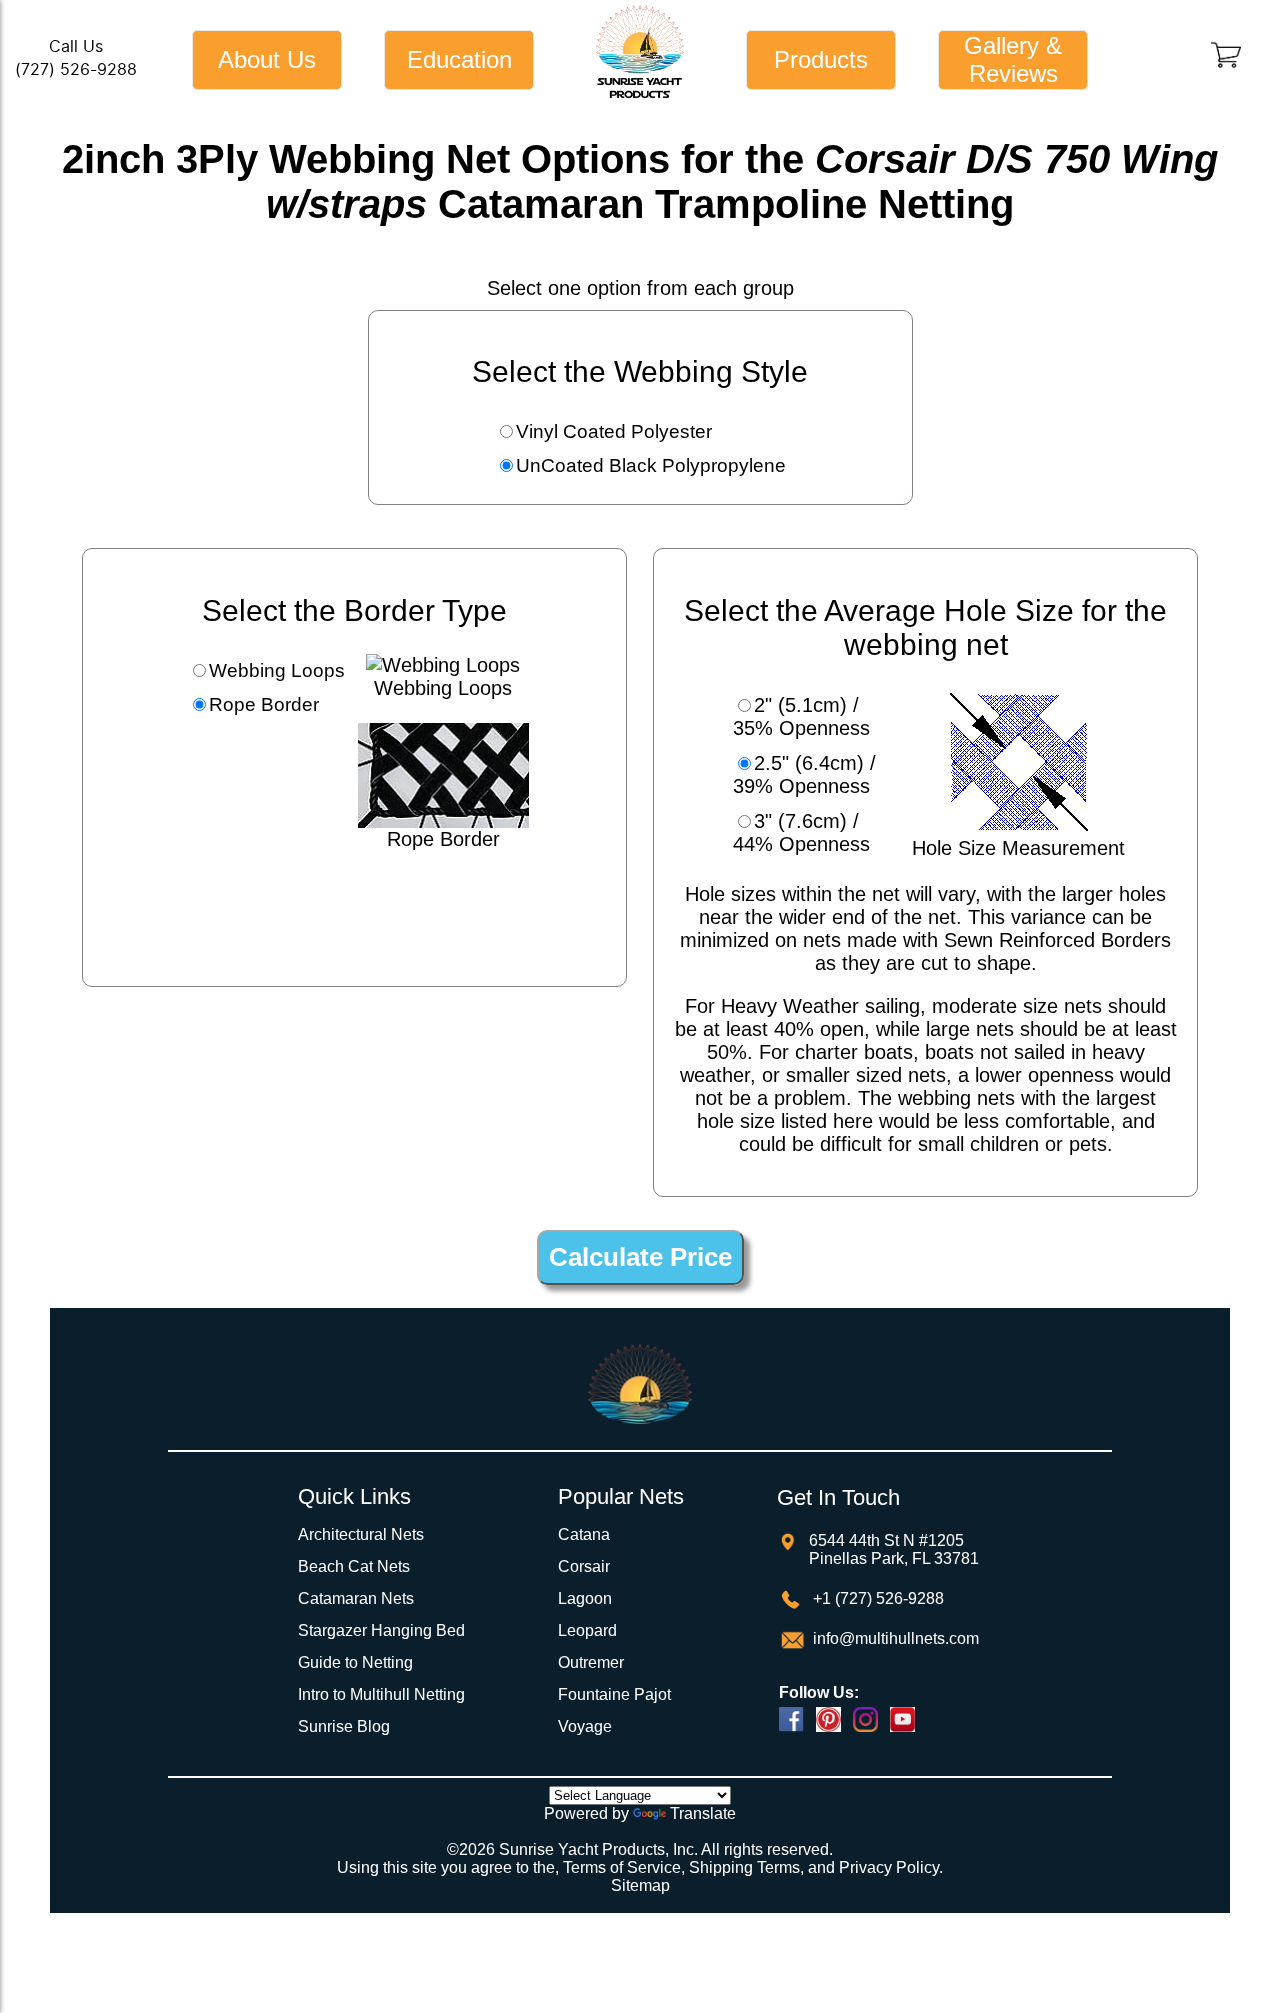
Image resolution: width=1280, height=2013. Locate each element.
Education (459, 59)
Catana (584, 1534)
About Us (267, 59)
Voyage (585, 1726)
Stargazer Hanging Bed (381, 1630)
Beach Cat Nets (354, 1566)
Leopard (587, 1630)
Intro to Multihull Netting (381, 1694)
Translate (703, 1813)
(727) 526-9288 (76, 69)
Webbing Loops (277, 670)
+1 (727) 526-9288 (876, 1598)
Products (821, 59)
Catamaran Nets (356, 1598)
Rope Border (264, 704)
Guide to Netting (355, 1662)
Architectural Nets (361, 1534)
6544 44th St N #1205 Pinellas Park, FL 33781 (894, 1549)
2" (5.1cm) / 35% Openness (801, 716)
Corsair (584, 1566)
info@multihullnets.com (894, 1638)
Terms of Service (622, 1867)
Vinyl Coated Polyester (614, 431)
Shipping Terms (744, 1867)
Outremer (591, 1662)
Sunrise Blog (344, 1726)
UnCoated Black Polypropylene (651, 465)
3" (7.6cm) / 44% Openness (801, 832)
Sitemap (640, 1885)
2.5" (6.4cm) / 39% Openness (804, 774)
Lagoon (585, 1598)
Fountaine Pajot (614, 1694)
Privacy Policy (889, 1867)
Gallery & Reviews (1013, 59)
